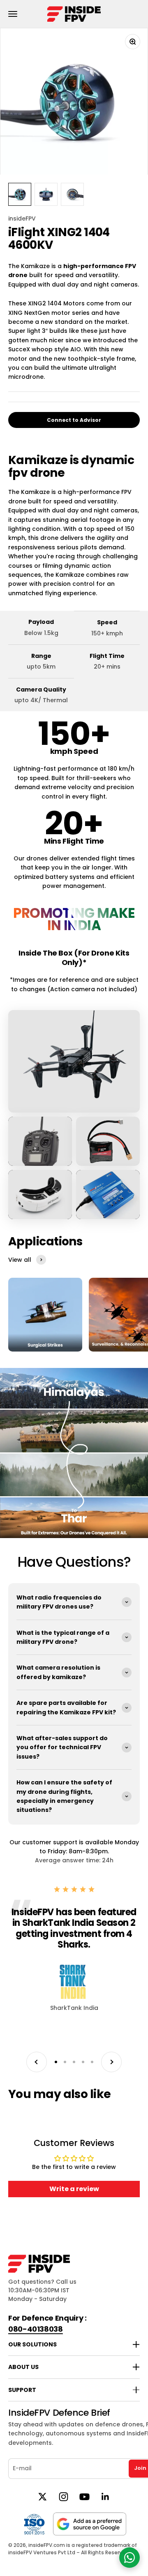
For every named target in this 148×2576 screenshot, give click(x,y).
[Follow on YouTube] (84, 2497)
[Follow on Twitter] (43, 2497)
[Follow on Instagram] (64, 2497)
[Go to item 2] (46, 194)
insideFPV (22, 218)
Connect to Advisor (74, 420)
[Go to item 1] (20, 194)
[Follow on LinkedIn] (105, 2497)
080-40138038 (36, 2329)
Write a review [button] (74, 2189)
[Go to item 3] (72, 194)
